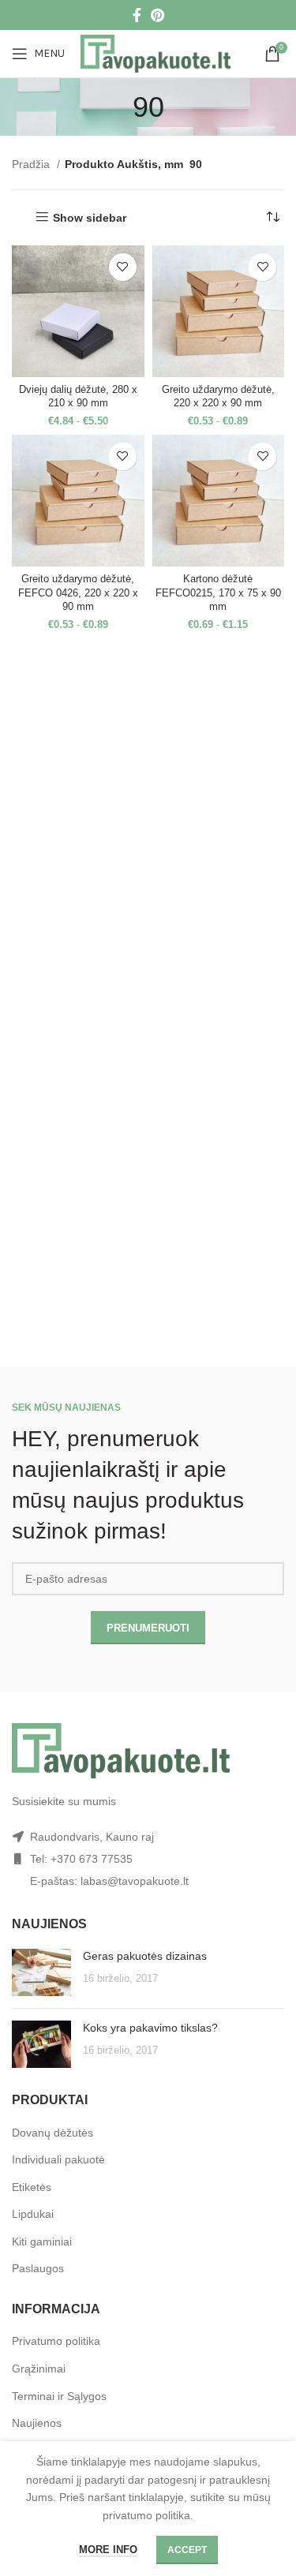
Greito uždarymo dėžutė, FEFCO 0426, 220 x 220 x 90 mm (78, 593)
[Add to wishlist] (123, 267)
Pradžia (32, 164)
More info (108, 2550)
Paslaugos (38, 2268)
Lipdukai (33, 2214)
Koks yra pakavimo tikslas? (150, 2028)
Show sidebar (90, 218)
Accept (187, 2550)
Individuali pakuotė (58, 2159)
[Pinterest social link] (157, 15)
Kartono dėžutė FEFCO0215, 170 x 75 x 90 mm (218, 593)
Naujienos (37, 2423)
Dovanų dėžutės (52, 2133)
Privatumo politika (56, 2341)
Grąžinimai (39, 2368)
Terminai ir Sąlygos (59, 2396)
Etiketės (32, 2187)
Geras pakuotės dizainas (145, 1956)
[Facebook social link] (137, 15)
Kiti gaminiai (42, 2241)
